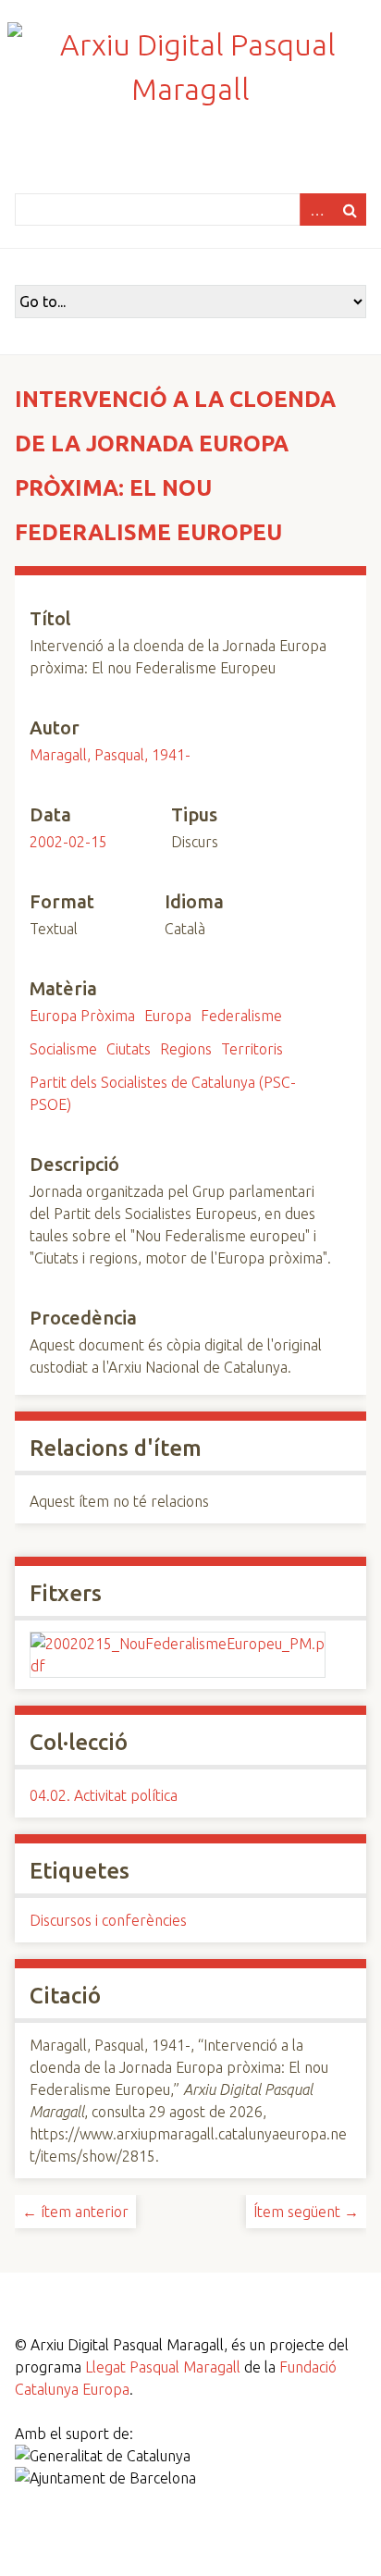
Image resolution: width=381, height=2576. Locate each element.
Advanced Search (316, 210)
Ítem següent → (306, 2212)
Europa (168, 1016)
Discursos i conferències (108, 1920)
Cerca (350, 210)
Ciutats (129, 1049)
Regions (186, 1049)
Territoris (252, 1049)
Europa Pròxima (82, 1016)
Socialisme (63, 1049)
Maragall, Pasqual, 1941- (110, 755)
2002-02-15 (68, 842)
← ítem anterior (75, 2212)
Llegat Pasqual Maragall (163, 2367)
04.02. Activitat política (104, 1795)
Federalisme (241, 1016)
